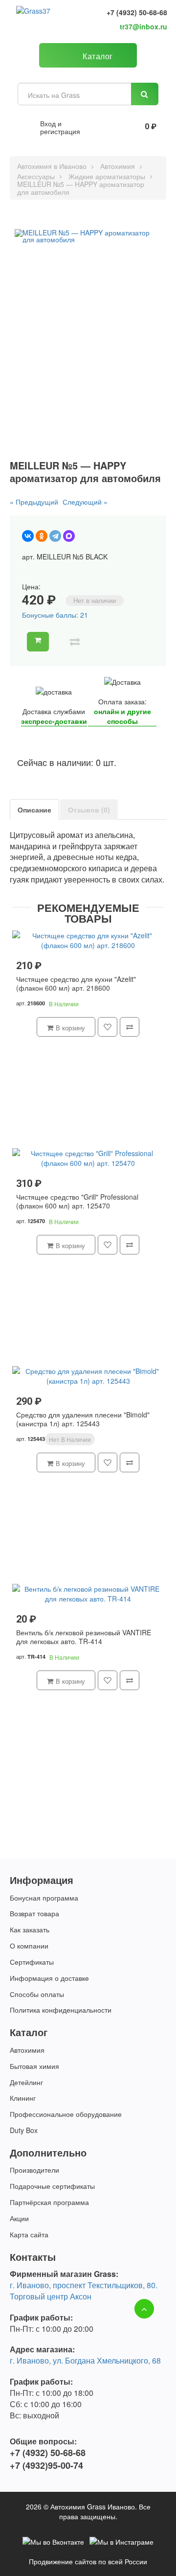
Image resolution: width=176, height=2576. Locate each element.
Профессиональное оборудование (66, 2114)
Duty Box (24, 2130)
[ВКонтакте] (28, 536)
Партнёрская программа (49, 2202)
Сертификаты (32, 1962)
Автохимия (118, 166)
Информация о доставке (49, 1978)
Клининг (23, 2098)
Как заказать (30, 1929)
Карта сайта (29, 2234)
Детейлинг (26, 2082)
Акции (19, 2218)
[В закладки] (59, 642)
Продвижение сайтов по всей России (88, 2561)
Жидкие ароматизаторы (107, 176)
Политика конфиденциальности (61, 2010)
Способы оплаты (37, 1994)
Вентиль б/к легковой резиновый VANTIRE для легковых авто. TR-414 (84, 1637)
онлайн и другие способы (122, 716)
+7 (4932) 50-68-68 (137, 12)
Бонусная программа (44, 1898)
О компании (29, 1946)
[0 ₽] (129, 127)
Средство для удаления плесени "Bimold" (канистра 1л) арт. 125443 (83, 1419)
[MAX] (69, 536)
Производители (34, 2170)
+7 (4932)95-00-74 (46, 2466)
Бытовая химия (34, 2066)
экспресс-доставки (54, 721)
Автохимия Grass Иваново (93, 2506)
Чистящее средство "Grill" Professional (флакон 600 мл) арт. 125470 (77, 1201)
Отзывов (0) (89, 810)
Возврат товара (34, 1913)
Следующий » (85, 502)
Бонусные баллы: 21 (55, 615)
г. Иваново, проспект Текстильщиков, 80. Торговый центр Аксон (84, 2291)
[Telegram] (55, 536)
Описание (34, 810)
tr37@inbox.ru (143, 26)
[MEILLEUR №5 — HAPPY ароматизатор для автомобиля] (88, 236)
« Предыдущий (34, 502)
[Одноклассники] (42, 536)
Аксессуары (36, 176)
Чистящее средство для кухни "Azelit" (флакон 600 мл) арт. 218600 (76, 984)
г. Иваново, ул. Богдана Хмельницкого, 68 (85, 2360)
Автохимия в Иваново (52, 166)
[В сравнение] (75, 642)
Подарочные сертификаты (52, 2186)
